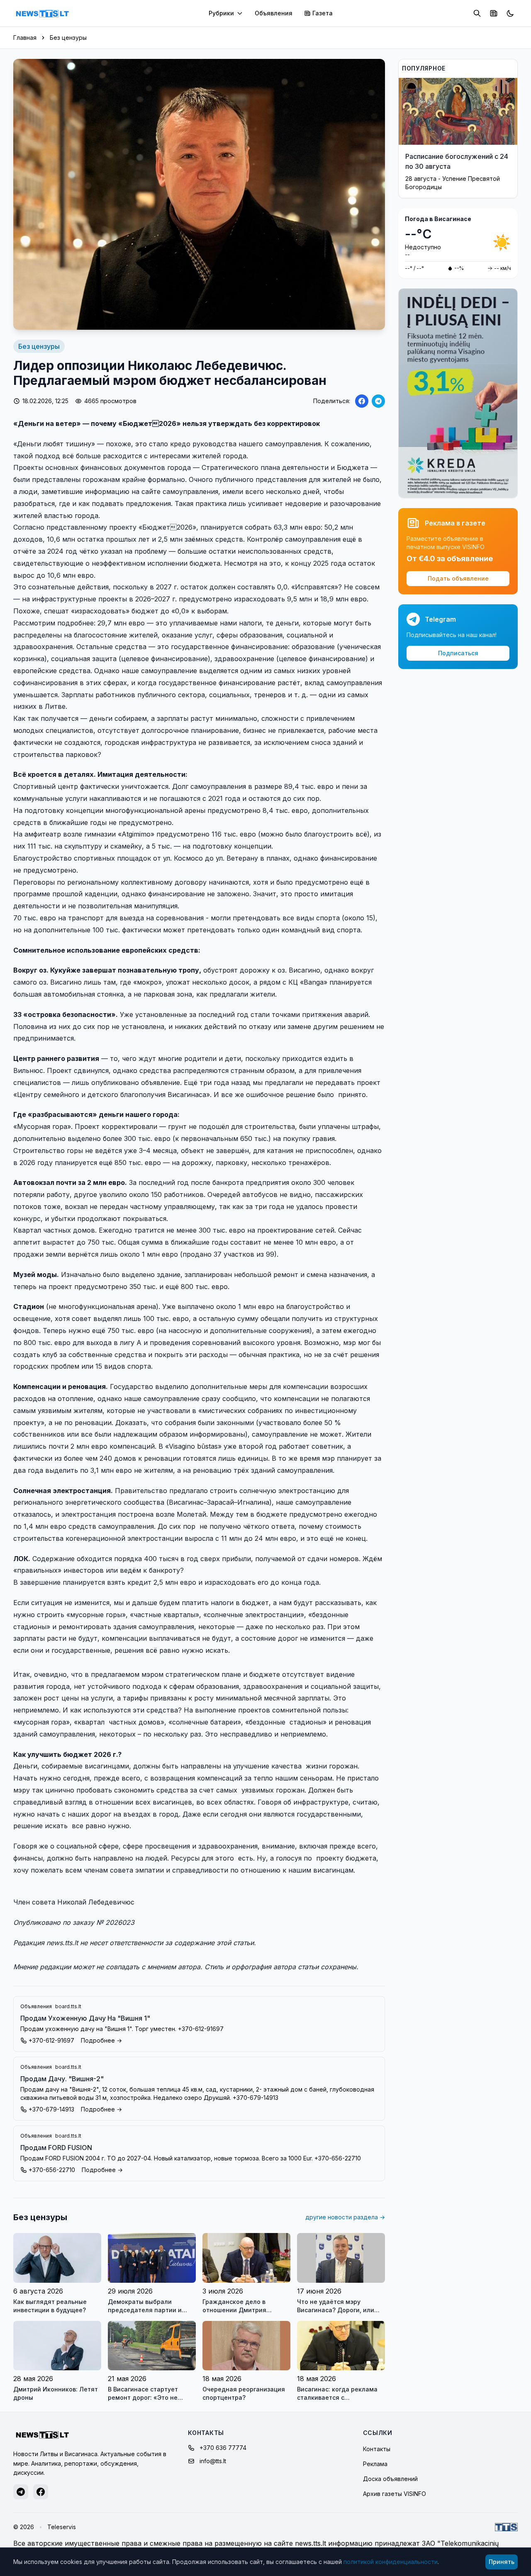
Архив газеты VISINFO (395, 2494)
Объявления (274, 13)
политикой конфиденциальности (391, 2562)
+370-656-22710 (52, 2170)
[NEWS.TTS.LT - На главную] (42, 13)
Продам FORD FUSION (56, 2148)
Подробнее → (101, 2040)
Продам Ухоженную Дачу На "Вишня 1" (85, 2018)
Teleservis (62, 2527)
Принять (502, 2562)
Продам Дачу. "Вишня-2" (62, 2079)
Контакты (377, 2449)
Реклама (375, 2464)
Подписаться (458, 653)
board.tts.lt (68, 2006)
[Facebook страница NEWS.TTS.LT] (41, 2492)
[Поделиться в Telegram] (378, 401)
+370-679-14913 (51, 2109)
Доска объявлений (390, 2479)
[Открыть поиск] (477, 13)
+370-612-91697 (51, 2040)
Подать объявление (458, 578)
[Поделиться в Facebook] (362, 401)
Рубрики (221, 13)
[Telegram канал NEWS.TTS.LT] (21, 2492)
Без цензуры (68, 38)
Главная (25, 38)
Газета (323, 13)
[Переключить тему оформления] (510, 13)
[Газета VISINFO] (494, 13)
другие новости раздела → (345, 2217)
